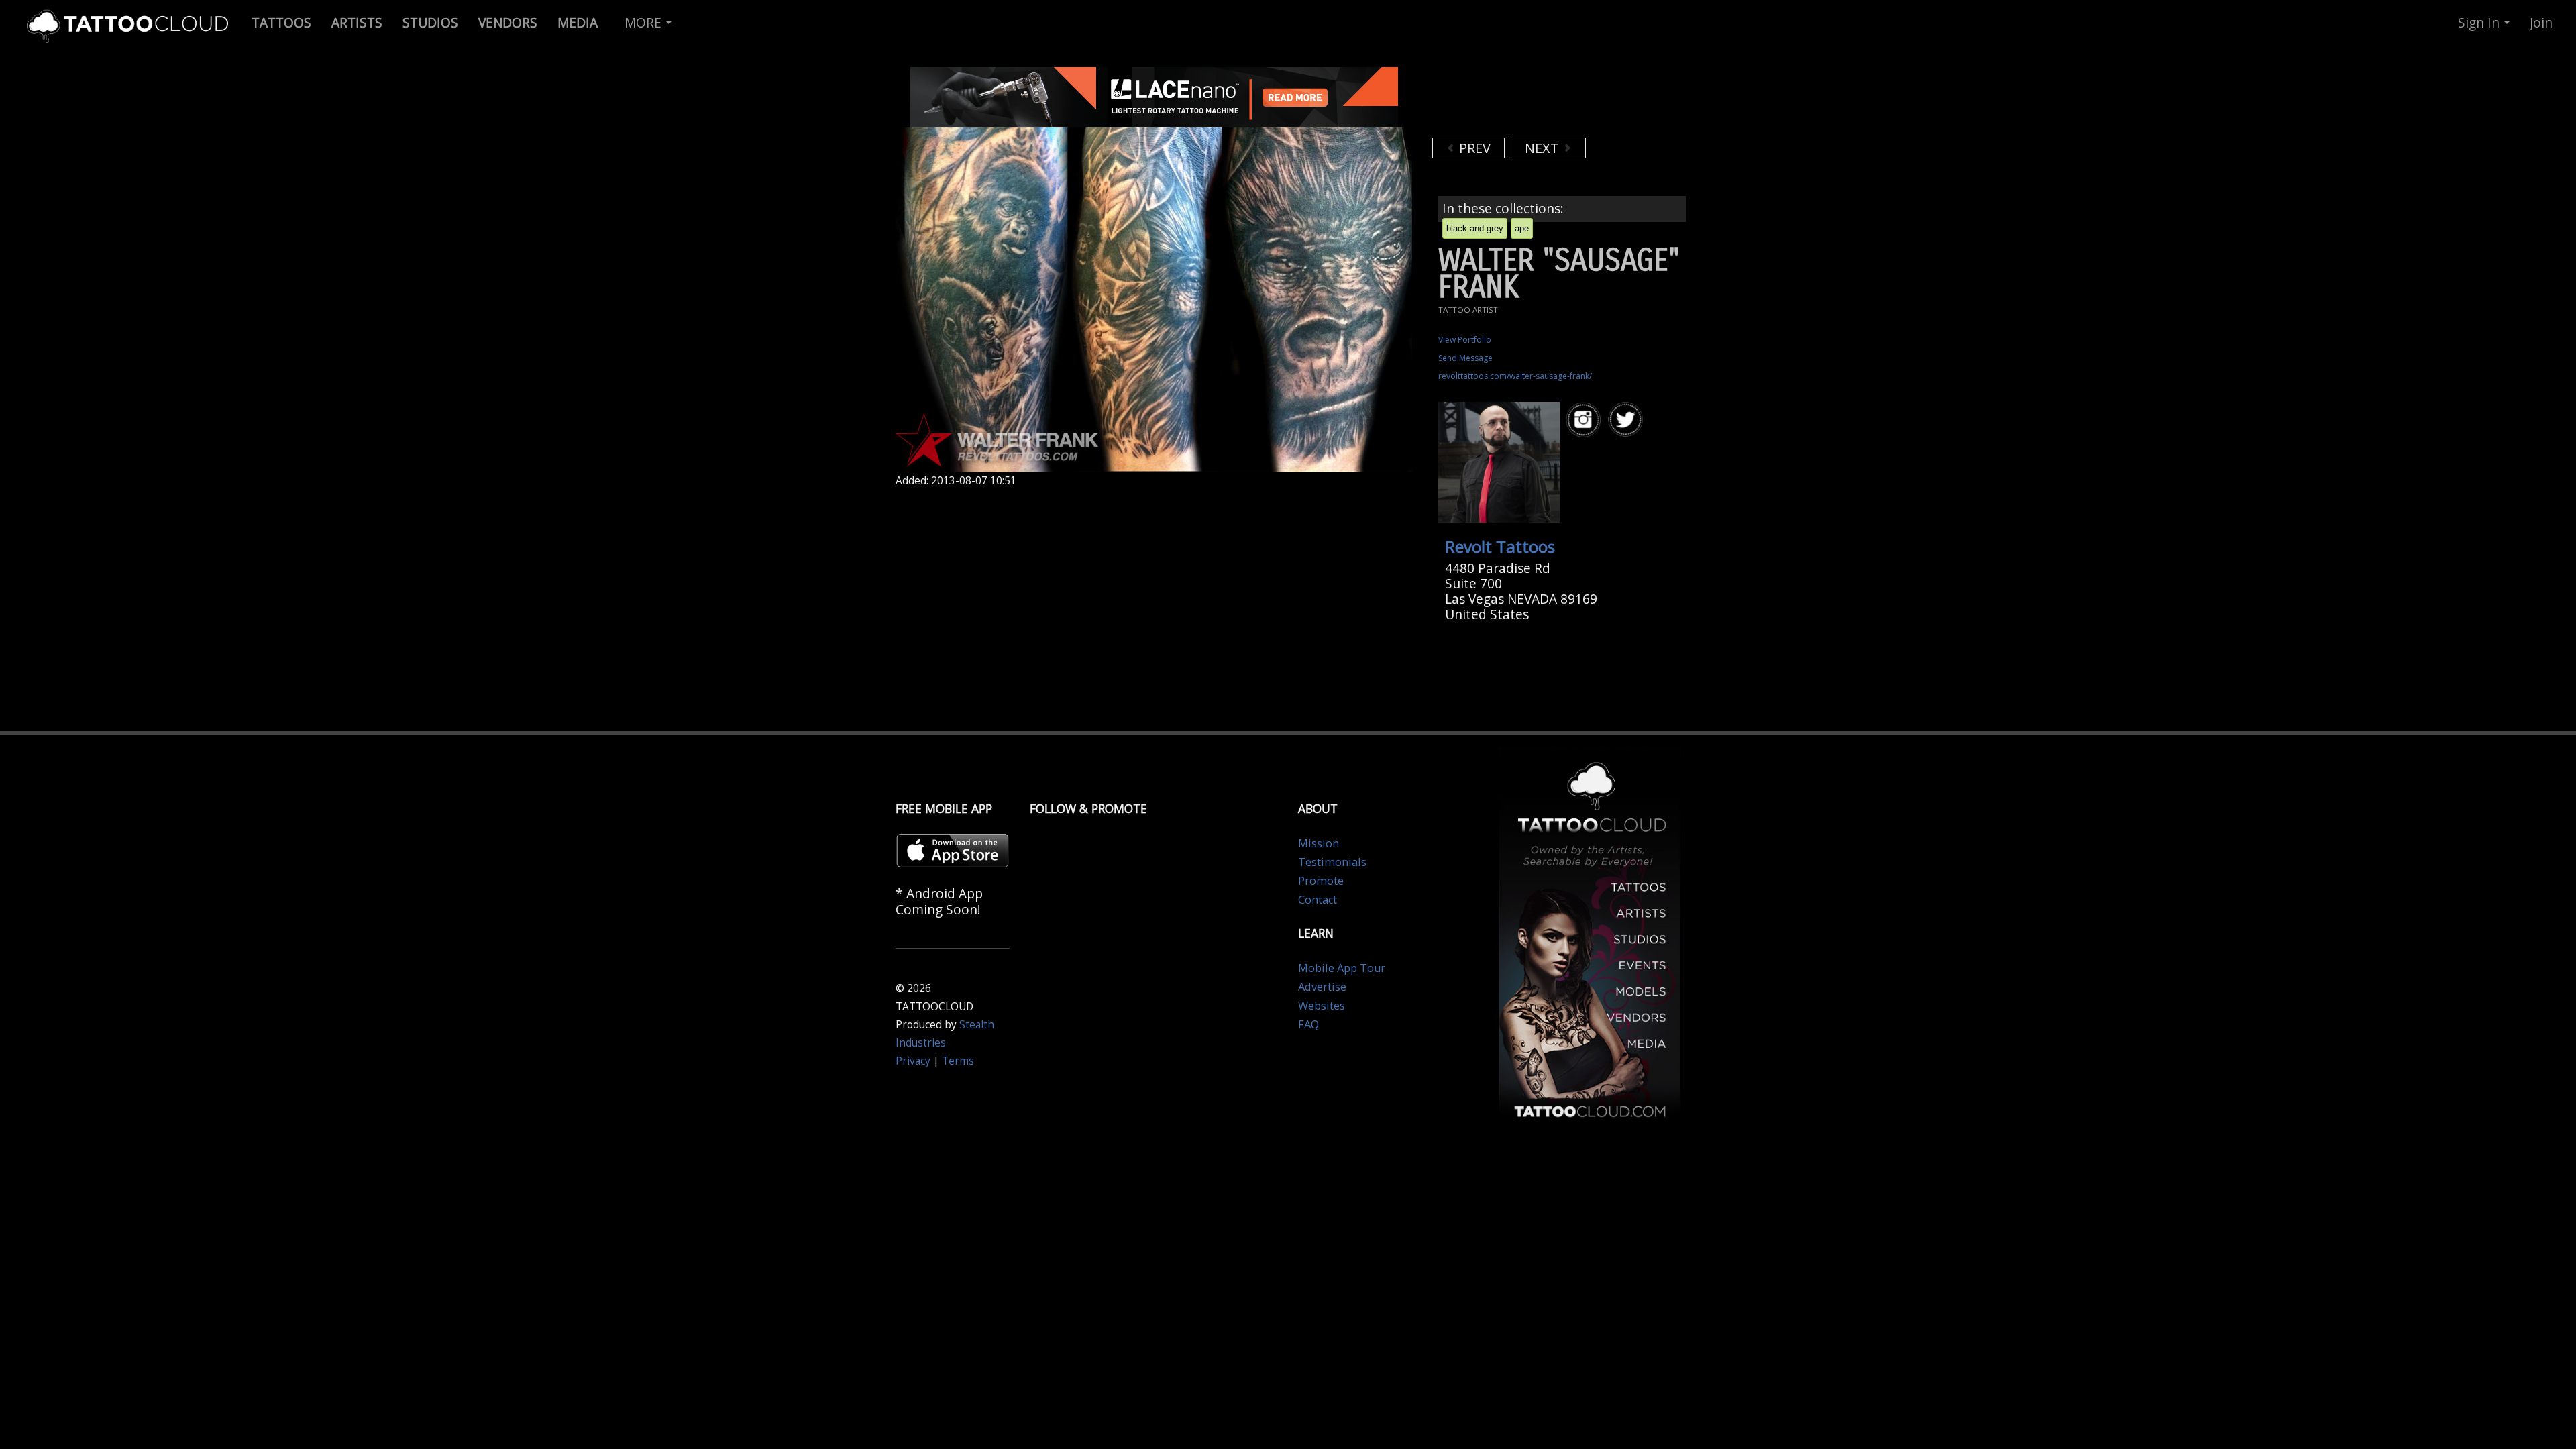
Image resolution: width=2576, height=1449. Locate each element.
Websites (1322, 1006)
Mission (1319, 843)
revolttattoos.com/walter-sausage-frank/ (1515, 376)
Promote (1321, 881)
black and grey (1475, 228)
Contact (1318, 900)
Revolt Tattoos (1500, 546)
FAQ (1308, 1024)
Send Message (1465, 358)
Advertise (1322, 987)
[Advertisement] (1540, 101)
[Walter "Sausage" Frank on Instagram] (1585, 420)
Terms (958, 1061)
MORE (645, 22)
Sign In (2480, 22)
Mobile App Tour (1342, 968)
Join (2541, 22)
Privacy (913, 1061)
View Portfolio (1465, 340)
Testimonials (1332, 862)
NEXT (1544, 148)
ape (1522, 228)
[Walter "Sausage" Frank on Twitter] (1627, 420)
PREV (1473, 148)
